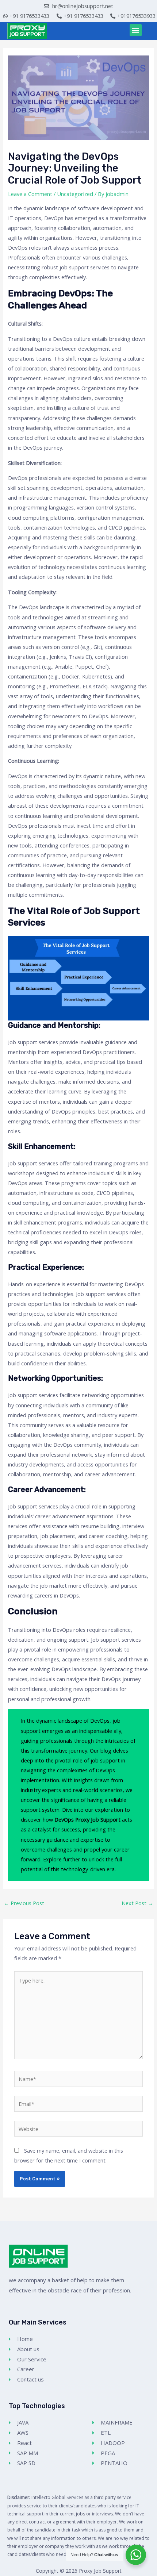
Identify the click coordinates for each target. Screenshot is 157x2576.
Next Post (137, 1903)
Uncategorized (75, 194)
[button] (136, 30)
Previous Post (24, 1903)
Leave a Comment (30, 194)
